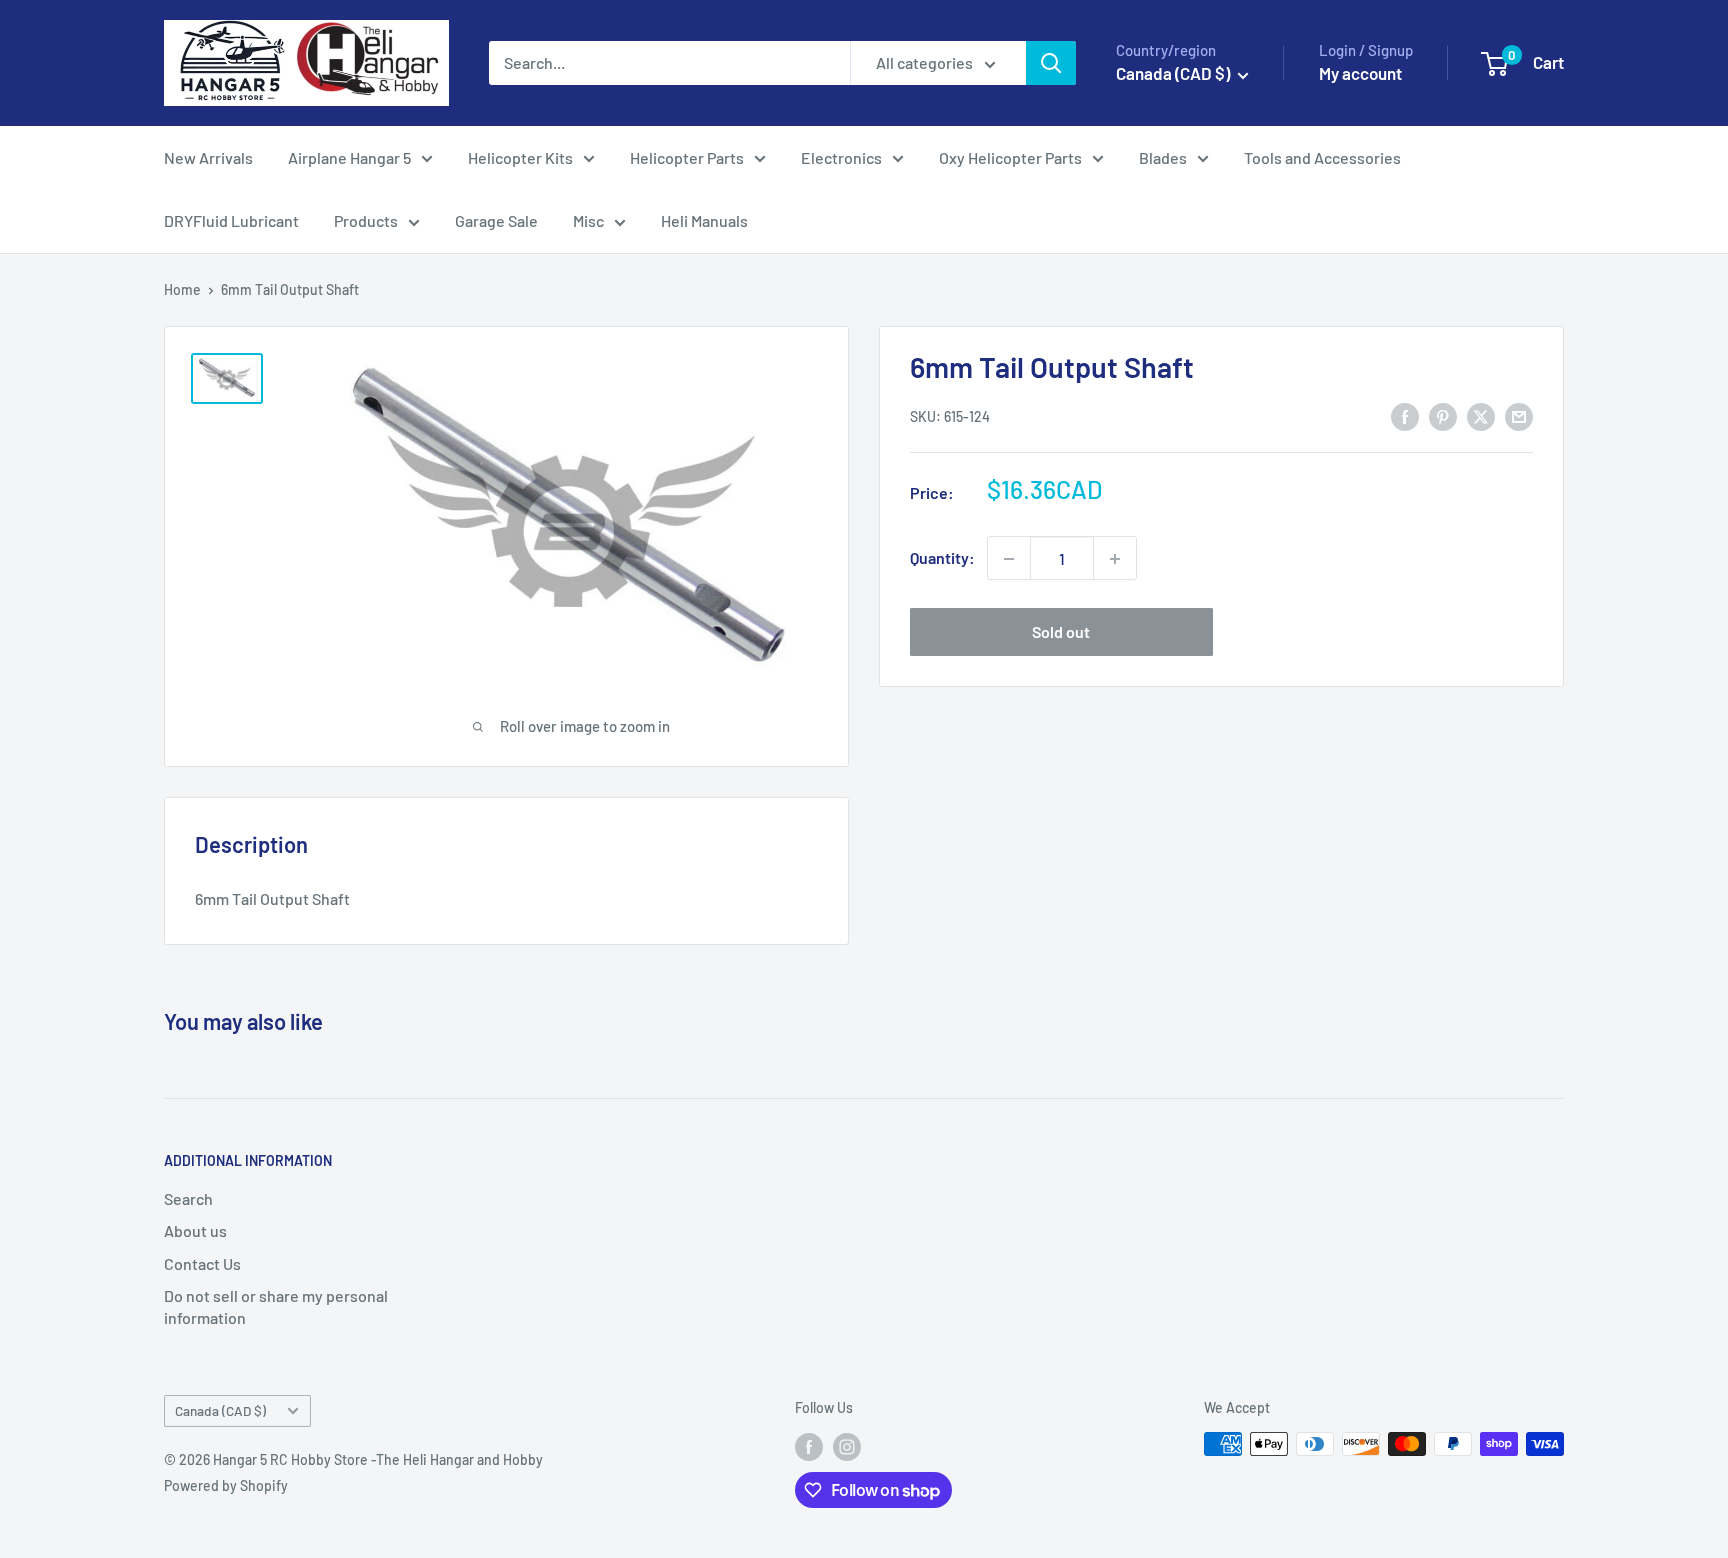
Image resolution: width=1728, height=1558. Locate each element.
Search (188, 1198)
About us (195, 1230)
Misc (588, 220)
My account (1360, 73)
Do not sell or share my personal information (276, 1306)
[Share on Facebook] (1405, 415)
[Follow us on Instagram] (847, 1446)
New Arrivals (208, 157)
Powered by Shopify (226, 1485)
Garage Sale (496, 220)
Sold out (1061, 632)
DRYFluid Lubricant (231, 220)
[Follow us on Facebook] (809, 1446)
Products (366, 220)
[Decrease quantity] (1009, 559)
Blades (1163, 157)
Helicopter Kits (520, 157)
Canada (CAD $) (220, 1410)
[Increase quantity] (1115, 559)
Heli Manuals (704, 220)
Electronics (841, 157)
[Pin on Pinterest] (1443, 415)
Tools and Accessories (1322, 157)
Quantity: (942, 558)
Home (182, 289)
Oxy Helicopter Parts (1010, 157)
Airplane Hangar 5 (349, 157)
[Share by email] (1519, 415)
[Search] (1051, 63)
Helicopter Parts (687, 157)
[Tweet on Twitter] (1481, 415)
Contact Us (202, 1263)
